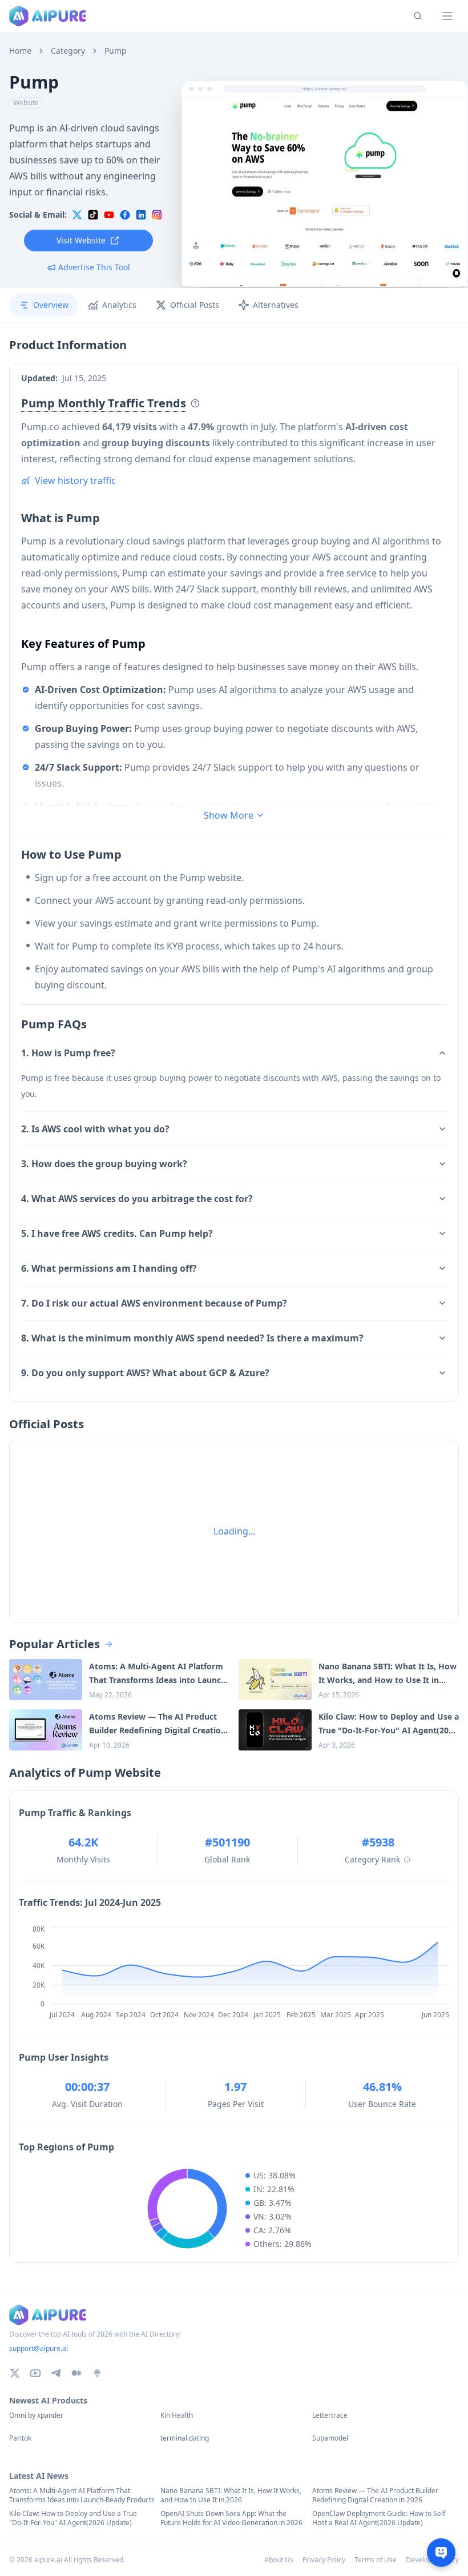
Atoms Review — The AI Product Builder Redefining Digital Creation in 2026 (375, 2495)
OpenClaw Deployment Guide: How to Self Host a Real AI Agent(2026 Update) (379, 2518)
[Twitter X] (15, 2373)
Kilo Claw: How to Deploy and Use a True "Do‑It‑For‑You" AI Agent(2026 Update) (73, 2518)
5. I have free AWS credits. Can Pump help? (117, 1233)
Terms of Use (376, 2560)
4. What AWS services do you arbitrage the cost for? (137, 1199)
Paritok (20, 2438)
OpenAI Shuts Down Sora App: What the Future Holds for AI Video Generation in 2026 (231, 2518)
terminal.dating (185, 2438)
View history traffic (75, 480)
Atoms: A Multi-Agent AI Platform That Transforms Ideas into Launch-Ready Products (82, 2495)
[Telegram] (56, 2373)
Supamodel (330, 2438)
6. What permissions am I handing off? (109, 1268)
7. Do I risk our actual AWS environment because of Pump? (154, 1303)
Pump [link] (116, 51)
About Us (279, 2560)
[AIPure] (48, 16)
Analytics (119, 305)
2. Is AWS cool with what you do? (95, 1129)
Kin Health (177, 2415)
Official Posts (195, 305)
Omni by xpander (36, 2415)
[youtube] (109, 215)
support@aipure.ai (39, 2348)
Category (68, 51)
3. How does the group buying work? (104, 1164)
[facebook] (125, 215)
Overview (51, 305)
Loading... (234, 1531)
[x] (77, 215)
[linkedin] (141, 215)
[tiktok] (93, 215)
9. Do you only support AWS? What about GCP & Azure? (145, 1373)
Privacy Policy (324, 2560)
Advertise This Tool (94, 267)
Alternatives (276, 305)
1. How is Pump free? (68, 1053)
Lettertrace (330, 2415)
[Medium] (76, 2373)
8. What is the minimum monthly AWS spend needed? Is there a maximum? (192, 1338)
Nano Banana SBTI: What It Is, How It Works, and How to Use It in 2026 (231, 2495)
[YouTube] (35, 2373)
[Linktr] (97, 2373)
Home (20, 51)
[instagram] (157, 215)
